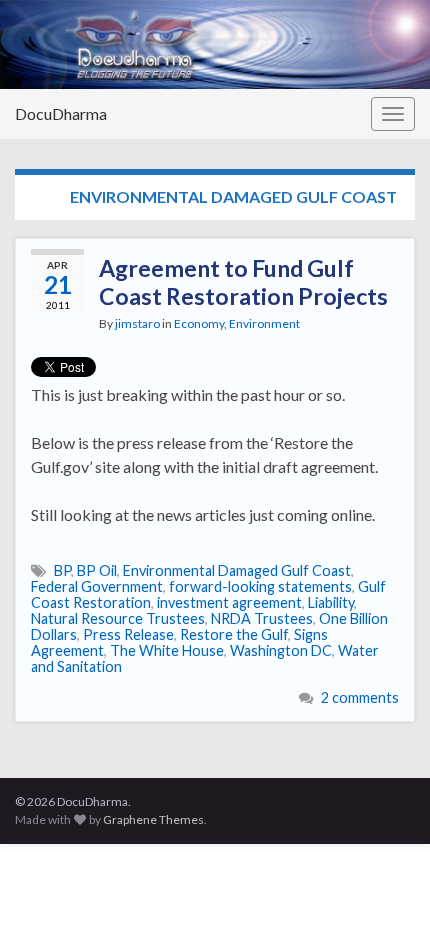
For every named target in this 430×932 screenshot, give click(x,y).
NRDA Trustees (262, 618)
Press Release (128, 634)
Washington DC (281, 650)
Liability (331, 602)
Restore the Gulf (234, 634)
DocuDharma (61, 113)
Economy (199, 323)
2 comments (360, 697)
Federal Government (97, 586)
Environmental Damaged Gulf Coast (237, 570)
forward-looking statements (260, 586)
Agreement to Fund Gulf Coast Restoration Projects (243, 282)
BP (62, 570)
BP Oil (97, 570)
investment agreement (229, 602)
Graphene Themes (153, 819)
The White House (167, 650)
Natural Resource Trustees (118, 618)
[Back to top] (385, 887)
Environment (264, 323)
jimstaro (137, 323)
